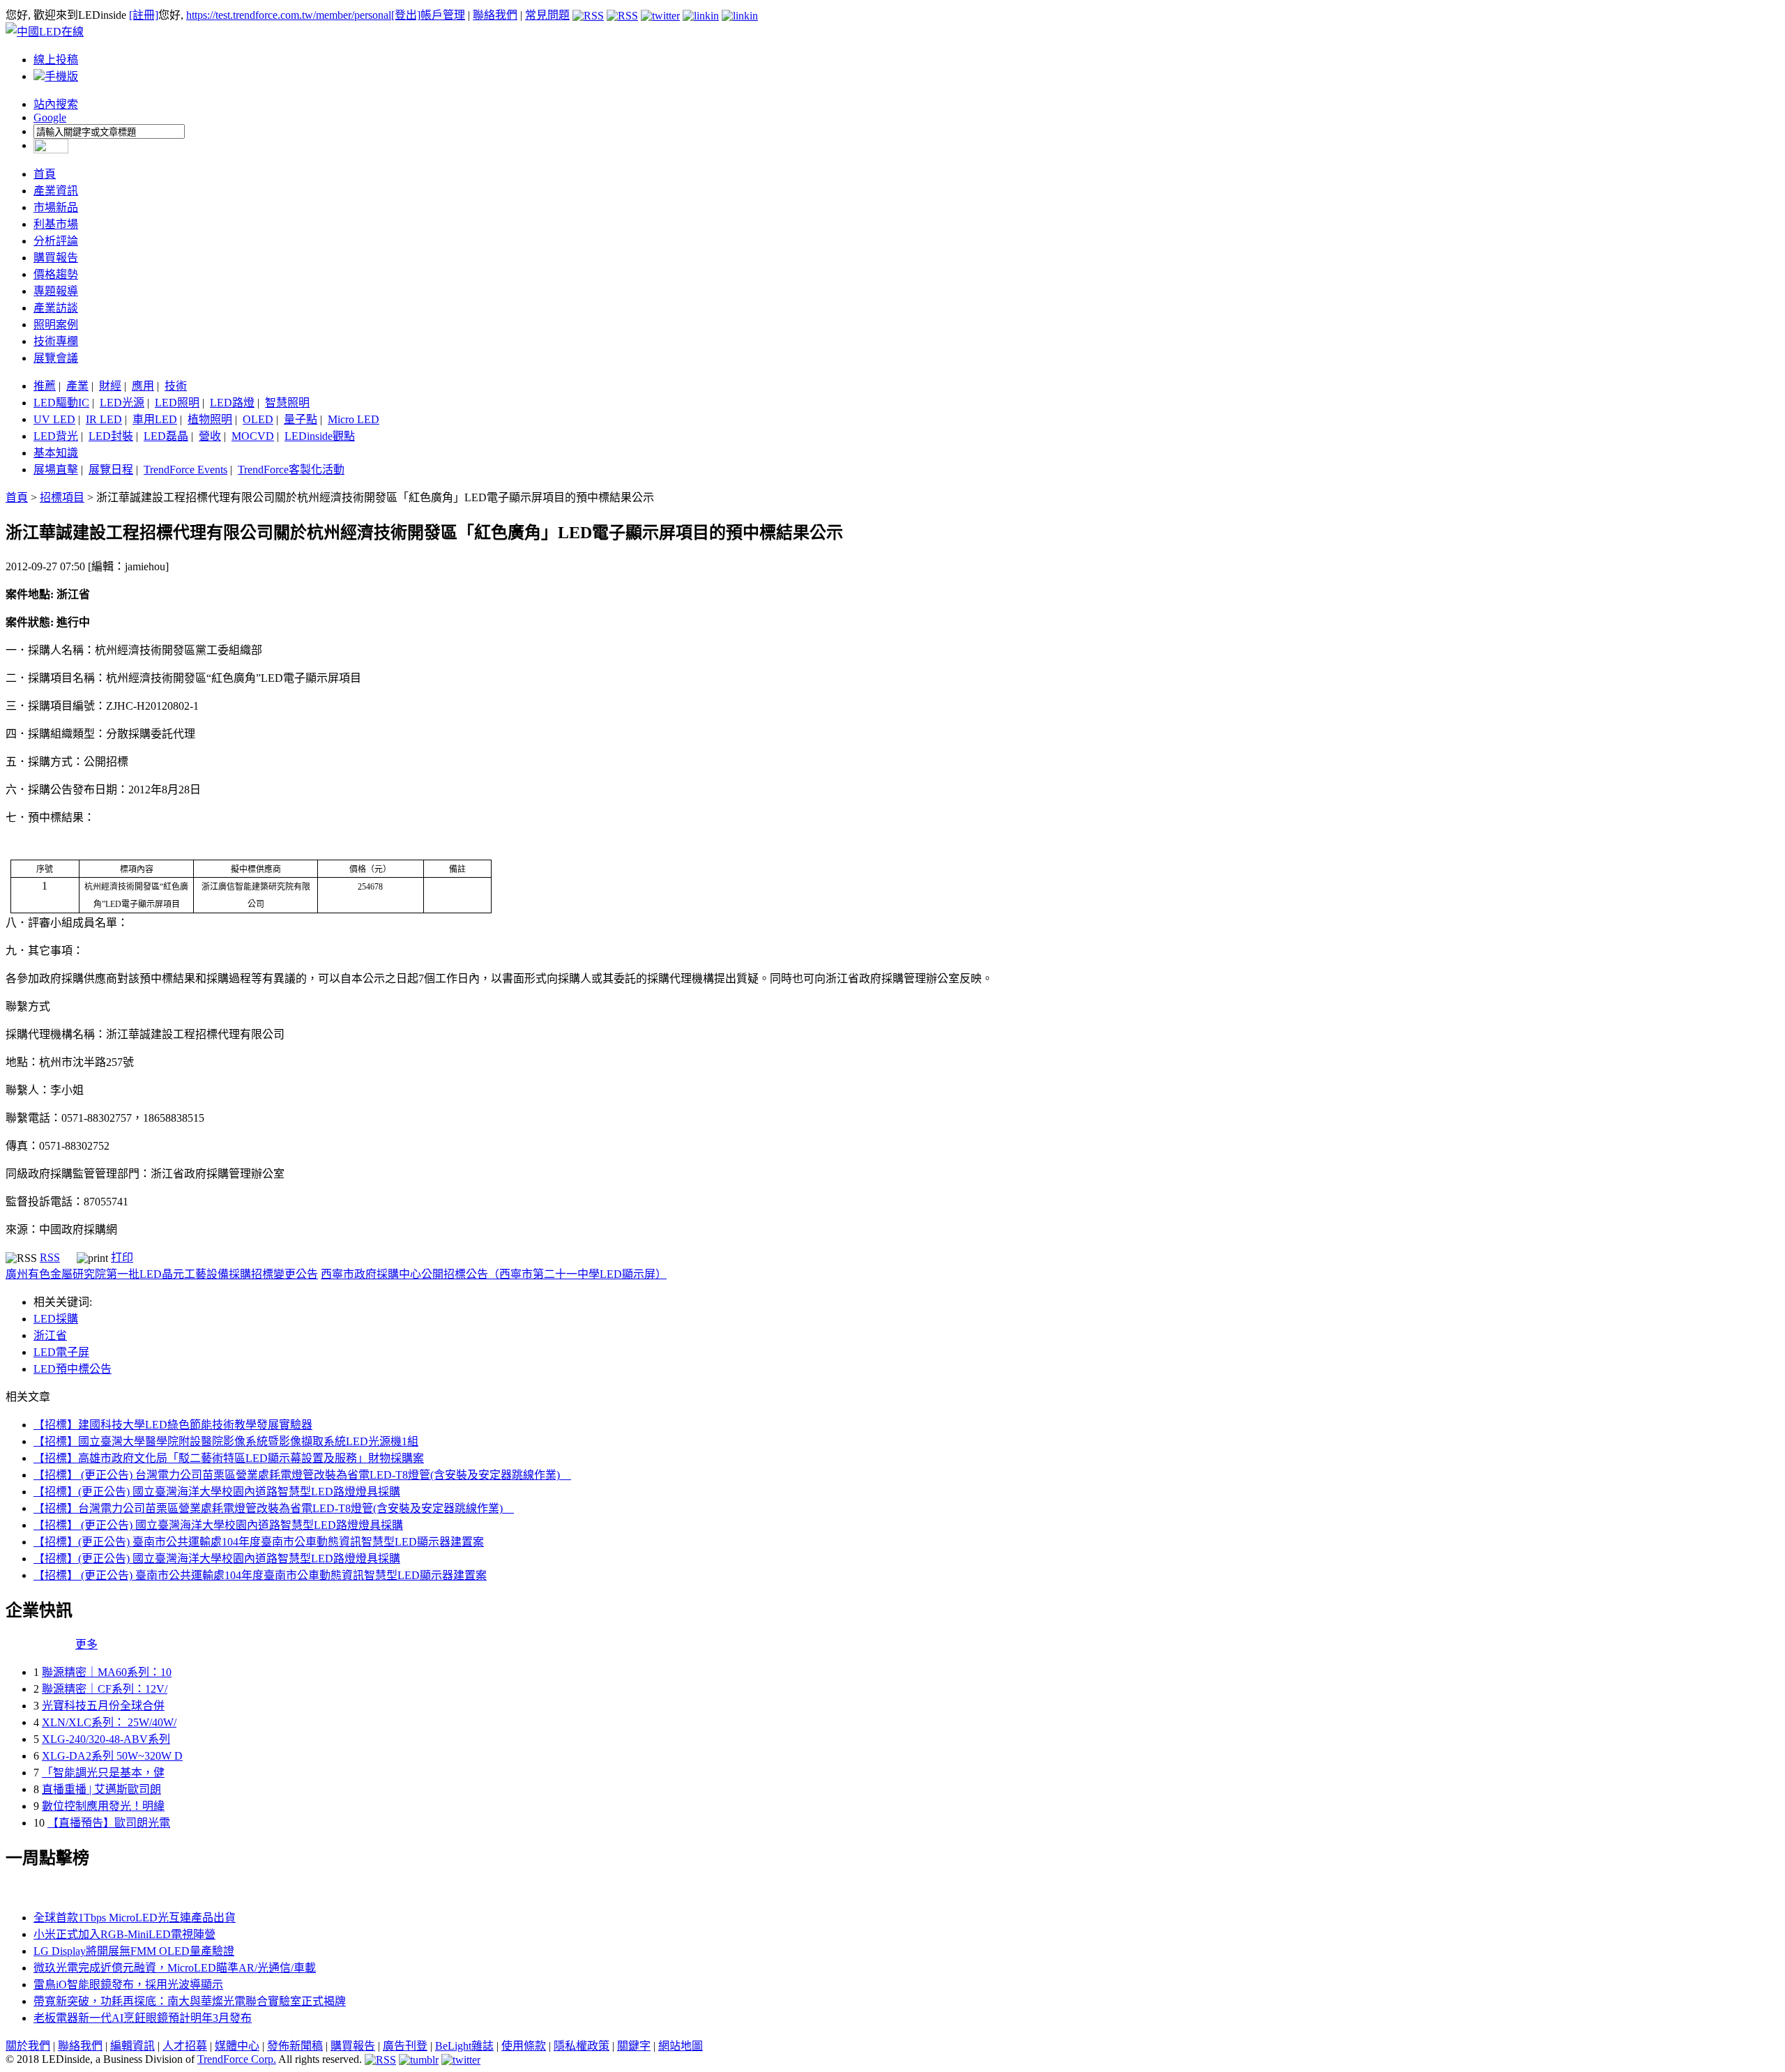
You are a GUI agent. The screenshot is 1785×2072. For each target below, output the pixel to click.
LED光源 (122, 403)
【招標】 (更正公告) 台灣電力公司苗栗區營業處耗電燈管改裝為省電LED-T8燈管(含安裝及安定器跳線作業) (302, 1475)
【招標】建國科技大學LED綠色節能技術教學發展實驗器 (173, 1425)
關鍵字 (634, 2046)
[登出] (406, 15)
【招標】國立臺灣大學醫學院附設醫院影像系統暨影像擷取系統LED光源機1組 (226, 1441)
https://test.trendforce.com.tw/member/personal (289, 15)
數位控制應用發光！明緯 (103, 1806)
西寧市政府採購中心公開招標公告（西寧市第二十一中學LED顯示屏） (494, 1274)
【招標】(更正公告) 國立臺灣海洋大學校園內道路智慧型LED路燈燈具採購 (217, 1492)
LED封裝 (111, 436)
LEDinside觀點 (320, 436)
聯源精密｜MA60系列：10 (107, 1672)
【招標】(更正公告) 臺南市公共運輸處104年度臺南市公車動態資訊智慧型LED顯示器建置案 (259, 1542)
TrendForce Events (185, 470)
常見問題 (547, 15)
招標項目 (62, 497)
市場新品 (56, 207)
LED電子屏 (61, 1352)
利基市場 (56, 224)
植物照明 (210, 419)
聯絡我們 (495, 15)
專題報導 (56, 291)
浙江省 (50, 1335)
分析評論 (56, 241)
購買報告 (56, 258)
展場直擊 (56, 470)
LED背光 (56, 436)
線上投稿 (56, 60)
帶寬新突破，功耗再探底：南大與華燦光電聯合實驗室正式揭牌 (190, 2001)
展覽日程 (111, 470)
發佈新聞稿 (295, 2046)
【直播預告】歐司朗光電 (109, 1823)
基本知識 (56, 453)
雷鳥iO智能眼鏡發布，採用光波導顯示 (128, 1985)
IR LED (104, 419)
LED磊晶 (166, 436)
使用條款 (524, 2046)
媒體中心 (237, 2046)
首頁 (45, 174)
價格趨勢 (56, 274)
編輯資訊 (132, 2046)
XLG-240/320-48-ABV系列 (106, 1739)
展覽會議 (56, 358)
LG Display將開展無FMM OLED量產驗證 (134, 1951)
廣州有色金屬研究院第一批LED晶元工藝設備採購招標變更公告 (162, 1274)
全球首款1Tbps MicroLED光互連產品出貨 (135, 1918)
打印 (122, 1257)
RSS (50, 1257)
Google (50, 117)
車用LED (155, 419)
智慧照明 (287, 403)
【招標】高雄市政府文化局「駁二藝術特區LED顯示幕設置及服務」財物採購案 (229, 1458)
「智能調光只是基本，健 (103, 1773)
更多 (86, 1644)
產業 (77, 386)
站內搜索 (56, 104)
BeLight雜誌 (464, 2046)
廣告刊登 (405, 2046)
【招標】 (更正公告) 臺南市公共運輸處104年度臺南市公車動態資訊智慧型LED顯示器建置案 (260, 1575)
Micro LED (354, 419)
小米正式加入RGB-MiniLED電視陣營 (124, 1934)
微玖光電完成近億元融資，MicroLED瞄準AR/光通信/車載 (175, 1968)
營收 (210, 436)
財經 (110, 386)
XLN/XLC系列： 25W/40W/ (109, 1722)
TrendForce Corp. (237, 2059)
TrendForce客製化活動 (291, 470)
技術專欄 (56, 341)
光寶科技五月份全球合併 (103, 1706)
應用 (143, 386)
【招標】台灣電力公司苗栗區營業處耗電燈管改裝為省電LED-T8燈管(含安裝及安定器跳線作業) (274, 1508)
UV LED (54, 419)
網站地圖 (681, 2046)
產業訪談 (56, 308)
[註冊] (144, 15)
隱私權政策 (582, 2046)
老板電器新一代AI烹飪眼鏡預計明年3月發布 (143, 2018)
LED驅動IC (61, 403)
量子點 (301, 419)
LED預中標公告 (73, 1369)
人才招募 (185, 2046)
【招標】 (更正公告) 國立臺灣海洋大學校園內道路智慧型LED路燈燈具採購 (218, 1525)
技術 (176, 386)
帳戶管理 (443, 15)
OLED (258, 419)
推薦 (45, 386)
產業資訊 (56, 191)
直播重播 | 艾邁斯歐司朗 (101, 1789)
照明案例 (56, 325)
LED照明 (177, 403)
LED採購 (56, 1319)
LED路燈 (232, 403)
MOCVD (253, 436)
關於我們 (28, 2046)
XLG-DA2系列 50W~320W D (112, 1756)
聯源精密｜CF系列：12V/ (105, 1689)
